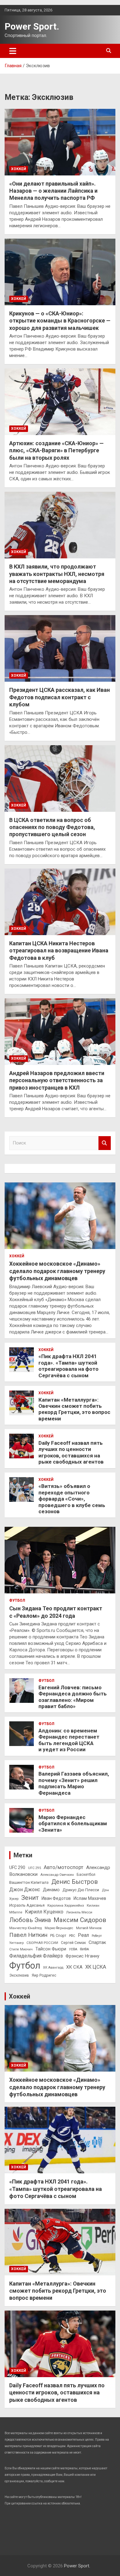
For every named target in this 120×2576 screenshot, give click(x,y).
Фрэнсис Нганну (82, 1956)
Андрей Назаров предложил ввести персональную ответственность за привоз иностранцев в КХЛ (57, 1080)
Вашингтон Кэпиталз (29, 1882)
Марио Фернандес (59, 1928)
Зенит (30, 1898)
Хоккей (19, 169)
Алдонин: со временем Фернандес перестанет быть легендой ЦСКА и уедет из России (69, 1740)
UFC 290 (17, 1867)
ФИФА (84, 1949)
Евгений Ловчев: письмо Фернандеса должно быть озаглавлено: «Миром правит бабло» (73, 1697)
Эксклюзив (19, 1975)
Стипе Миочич (21, 1949)
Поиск (105, 1143)
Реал (83, 1935)
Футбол (17, 1600)
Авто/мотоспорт (64, 1867)
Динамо (51, 1890)
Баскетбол (86, 1875)
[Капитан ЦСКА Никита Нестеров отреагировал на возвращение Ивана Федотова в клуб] (60, 902)
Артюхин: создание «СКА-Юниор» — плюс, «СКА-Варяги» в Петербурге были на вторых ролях (56, 450)
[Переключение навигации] (13, 51)
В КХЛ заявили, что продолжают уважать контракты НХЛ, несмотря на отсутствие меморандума (57, 574)
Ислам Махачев (90, 1898)
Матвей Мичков (89, 1928)
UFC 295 (34, 1868)
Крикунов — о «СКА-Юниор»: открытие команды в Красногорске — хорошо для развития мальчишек (60, 321)
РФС (72, 1936)
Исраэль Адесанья (27, 1905)
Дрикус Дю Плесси (81, 1890)
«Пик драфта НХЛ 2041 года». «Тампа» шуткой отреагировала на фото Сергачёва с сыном (68, 1366)
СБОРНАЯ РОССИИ (42, 1943)
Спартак (97, 1942)
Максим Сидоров (80, 1920)
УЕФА (73, 1949)
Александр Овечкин (57, 1875)
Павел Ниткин (28, 1935)
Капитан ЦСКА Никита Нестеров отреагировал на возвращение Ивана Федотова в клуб (59, 951)
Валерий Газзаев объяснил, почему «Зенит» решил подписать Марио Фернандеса (74, 1783)
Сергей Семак (73, 1943)
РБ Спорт (58, 1936)
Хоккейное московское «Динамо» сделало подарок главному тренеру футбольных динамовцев (57, 1271)
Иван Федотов (56, 1898)
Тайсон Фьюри (51, 1949)
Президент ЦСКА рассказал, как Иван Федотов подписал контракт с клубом (60, 697)
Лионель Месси (79, 1912)
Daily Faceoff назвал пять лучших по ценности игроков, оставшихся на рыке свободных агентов (71, 1452)
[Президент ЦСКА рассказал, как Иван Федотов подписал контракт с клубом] (60, 649)
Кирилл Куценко (44, 1912)
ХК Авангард (53, 1968)
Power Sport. (32, 26)
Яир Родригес (44, 1975)
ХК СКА (74, 1967)
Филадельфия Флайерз (36, 1956)
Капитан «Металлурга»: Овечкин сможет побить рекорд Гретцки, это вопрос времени (74, 1409)
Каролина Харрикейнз (66, 1905)
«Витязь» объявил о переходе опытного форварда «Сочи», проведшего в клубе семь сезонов (72, 1499)
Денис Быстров (75, 1882)
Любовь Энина (30, 1920)
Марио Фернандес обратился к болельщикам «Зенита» (73, 1824)
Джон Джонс (25, 1890)
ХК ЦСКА (96, 1967)
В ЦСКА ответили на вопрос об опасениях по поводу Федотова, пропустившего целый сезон (52, 827)
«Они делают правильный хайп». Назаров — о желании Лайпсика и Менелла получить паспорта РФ (53, 191)
